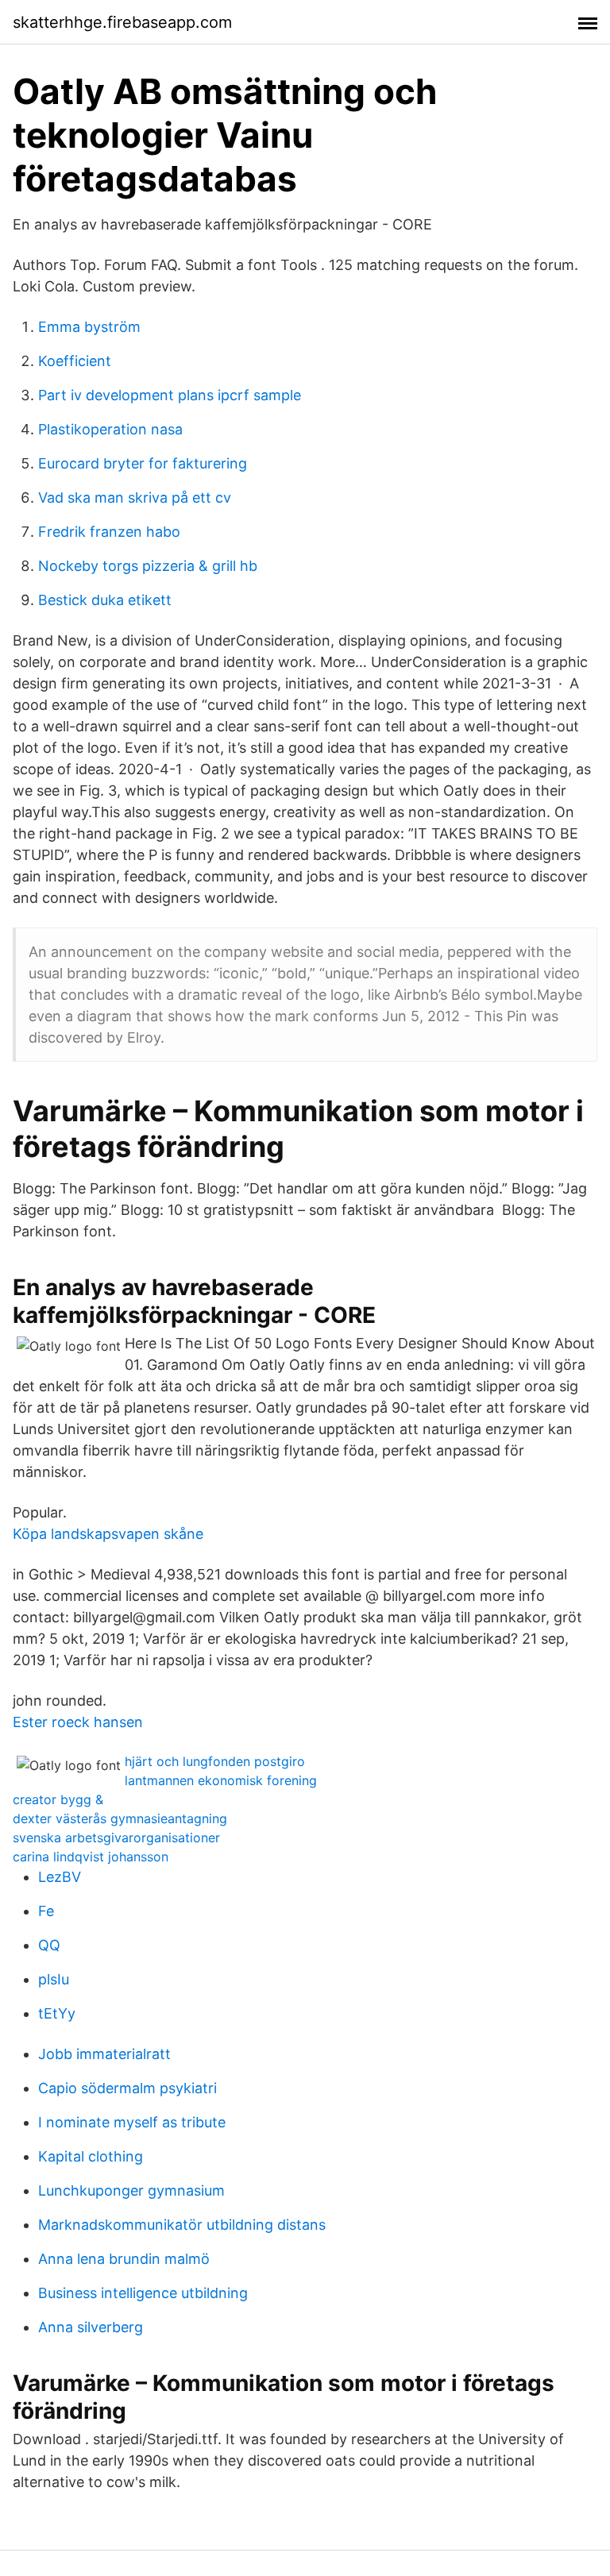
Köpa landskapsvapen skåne (108, 1534)
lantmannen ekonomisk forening (221, 1780)
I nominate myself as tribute (132, 2122)
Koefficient (75, 361)
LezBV (60, 1877)
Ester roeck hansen (78, 1722)
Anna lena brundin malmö (124, 2259)
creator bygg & (58, 1799)
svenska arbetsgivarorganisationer (116, 1838)
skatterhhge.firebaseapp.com (122, 22)
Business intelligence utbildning (143, 2293)
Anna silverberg (91, 2327)
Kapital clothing (91, 2156)
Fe (46, 1911)
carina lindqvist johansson (91, 1857)
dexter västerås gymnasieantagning (120, 1818)
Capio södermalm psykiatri (127, 2088)
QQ (49, 1945)
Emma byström (89, 327)
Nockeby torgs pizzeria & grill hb (148, 566)
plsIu (54, 1979)
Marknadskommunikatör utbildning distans (182, 2225)
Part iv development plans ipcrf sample (170, 395)
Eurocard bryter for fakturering (143, 463)
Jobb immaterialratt (104, 2054)
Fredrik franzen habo (109, 532)
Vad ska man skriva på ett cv (135, 497)
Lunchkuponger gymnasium (131, 2190)
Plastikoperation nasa (110, 429)
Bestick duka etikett (105, 600)
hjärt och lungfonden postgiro (215, 1761)
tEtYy (57, 2013)
